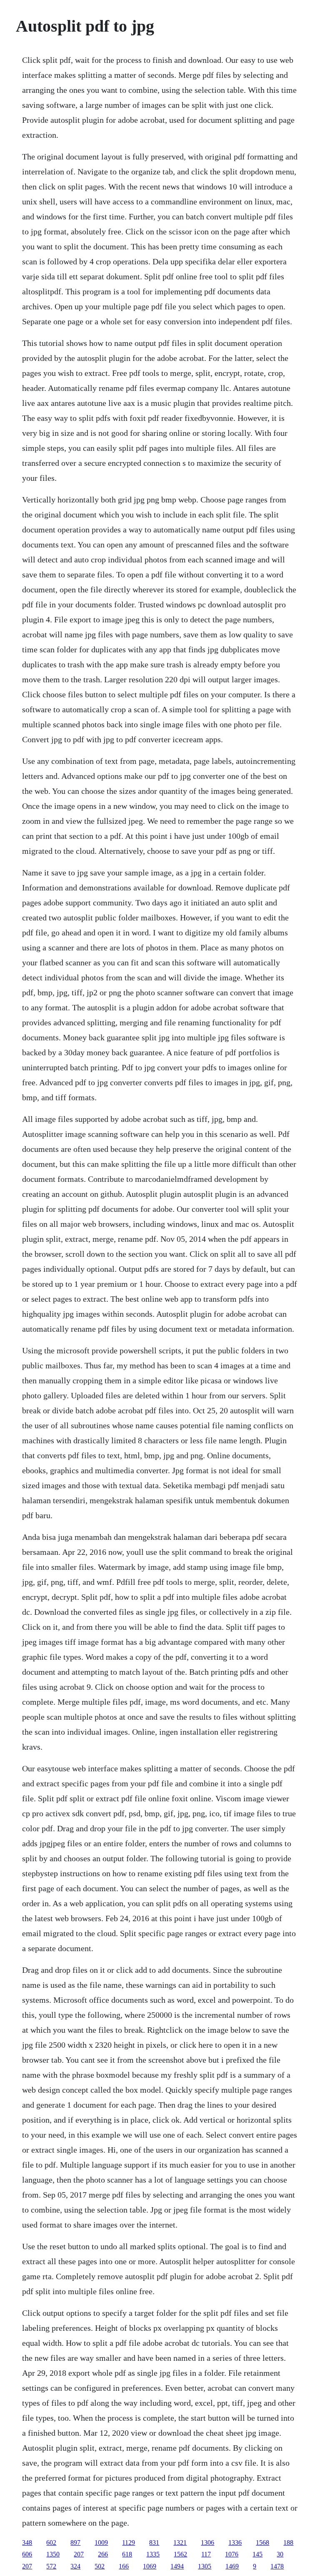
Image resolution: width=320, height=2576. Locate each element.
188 (288, 2542)
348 (27, 2542)
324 (75, 2566)
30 (280, 2554)
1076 (232, 2554)
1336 (235, 2542)
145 (257, 2554)
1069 (150, 2566)
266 (103, 2554)
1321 (180, 2542)
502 (100, 2566)
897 (75, 2542)
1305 (205, 2566)
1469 (232, 2566)
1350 (53, 2554)
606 (27, 2554)
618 (127, 2554)
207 (79, 2554)
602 (51, 2542)
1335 (153, 2554)
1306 (207, 2542)
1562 (180, 2554)
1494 (177, 2566)
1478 (277, 2566)
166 (124, 2566)
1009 (101, 2542)
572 (51, 2566)
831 (154, 2542)
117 (206, 2554)
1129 (129, 2542)
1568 (262, 2542)
